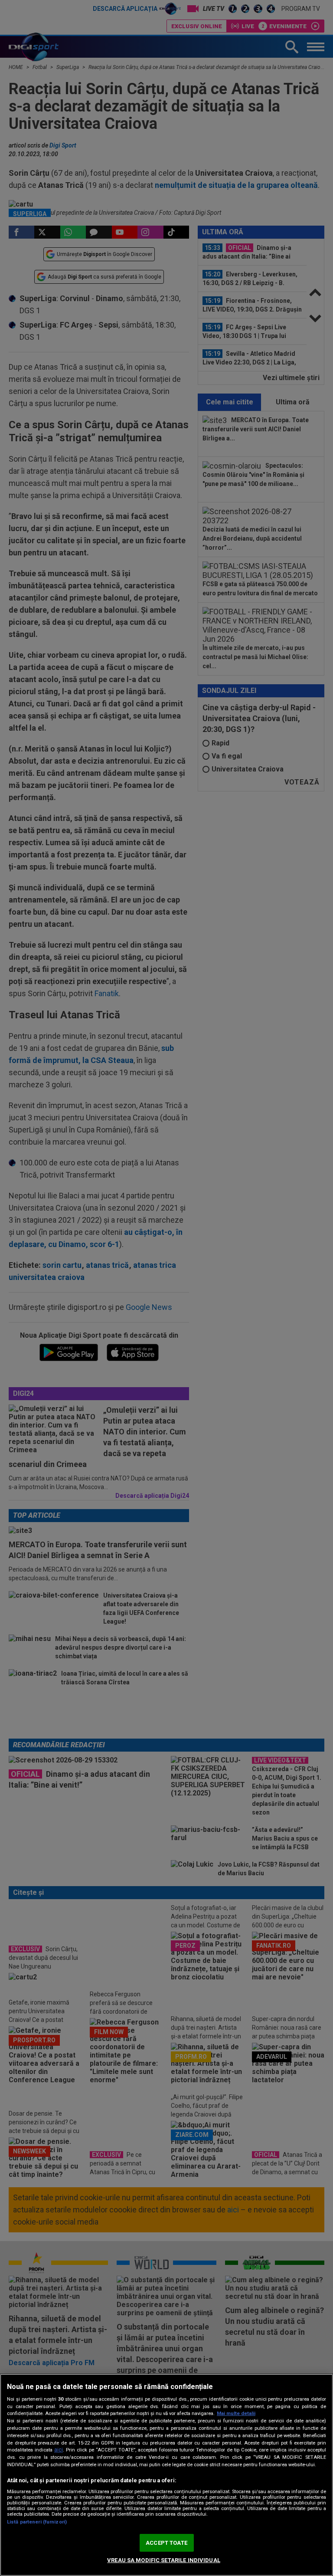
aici (59, 2450)
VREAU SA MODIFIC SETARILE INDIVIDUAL (164, 2560)
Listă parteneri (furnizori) (37, 2522)
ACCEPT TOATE (166, 2543)
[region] (166, 2475)
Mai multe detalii (236, 2414)
